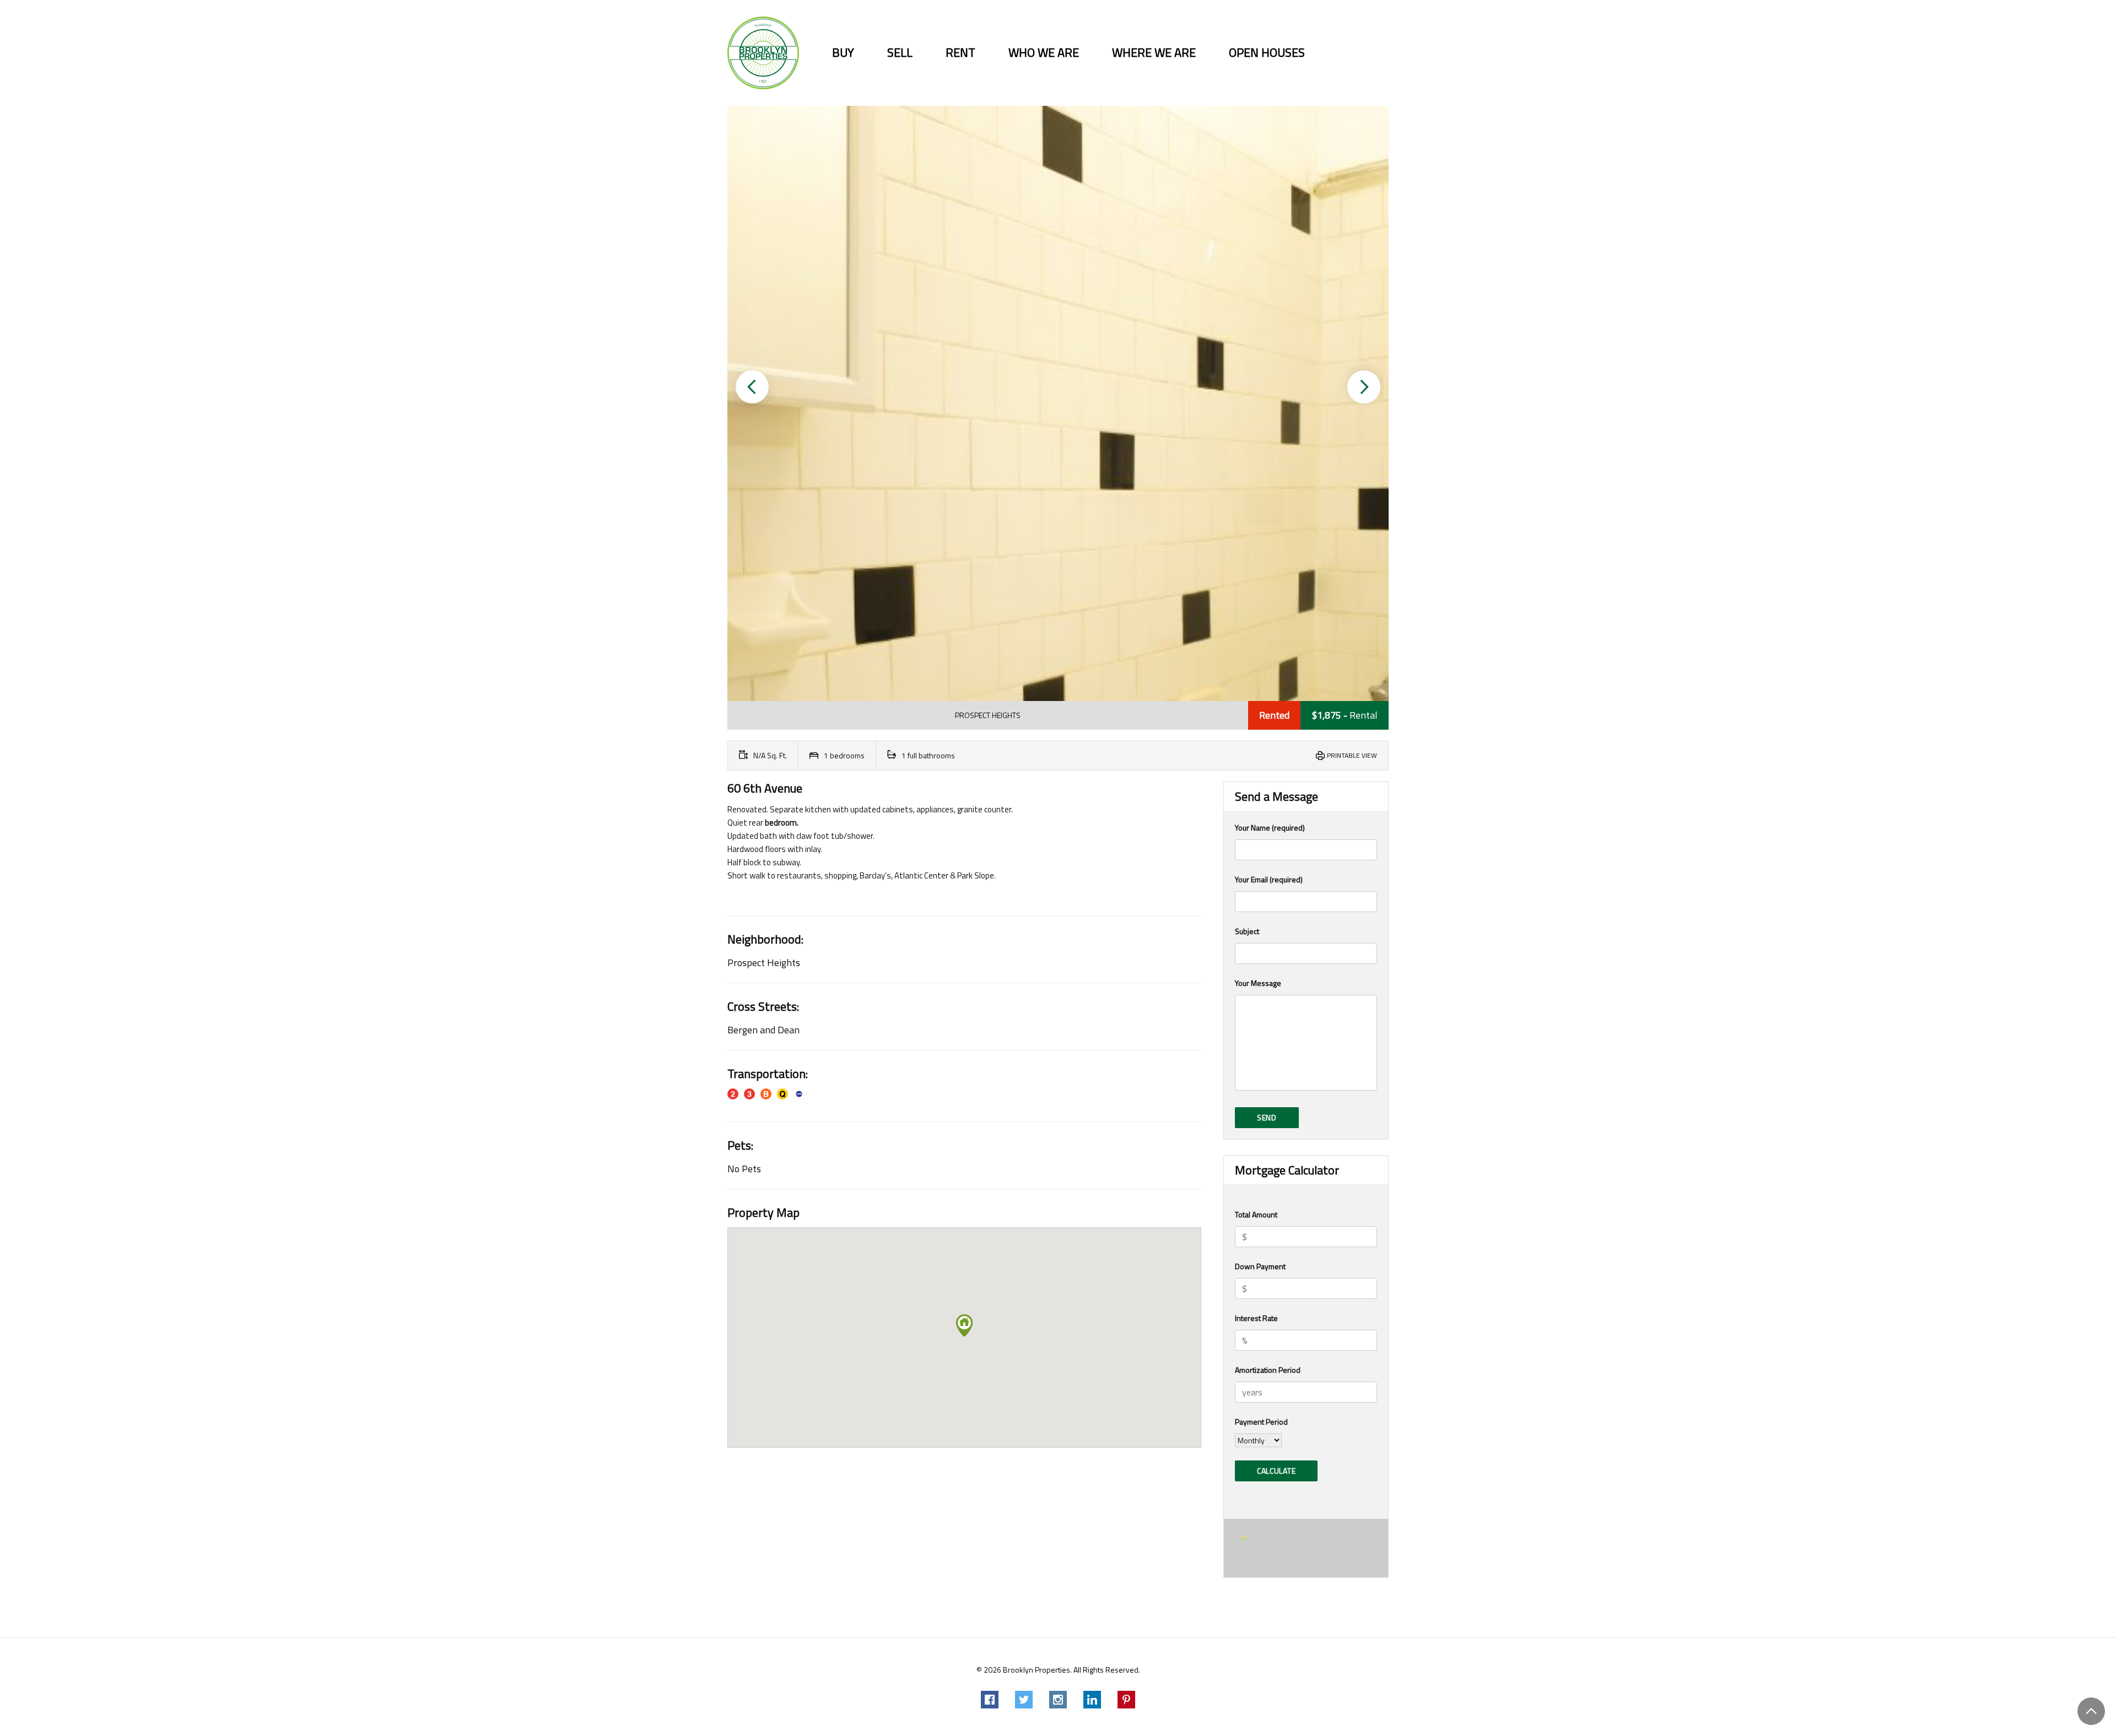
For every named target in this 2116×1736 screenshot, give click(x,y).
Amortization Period (1268, 1370)
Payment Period (1261, 1422)
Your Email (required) (1269, 879)
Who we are (1044, 53)
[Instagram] (1058, 1700)
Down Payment (1260, 1266)
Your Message (1258, 983)
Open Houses (1267, 53)
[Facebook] (990, 1700)
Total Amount (1256, 1214)
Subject (1247, 931)
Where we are (1154, 53)
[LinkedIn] (1092, 1700)
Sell (900, 53)
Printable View (1352, 755)
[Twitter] (1024, 1700)
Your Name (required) (1270, 827)
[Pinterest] (1126, 1700)
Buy (843, 53)
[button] (752, 387)
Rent (960, 53)
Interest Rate (1256, 1318)
